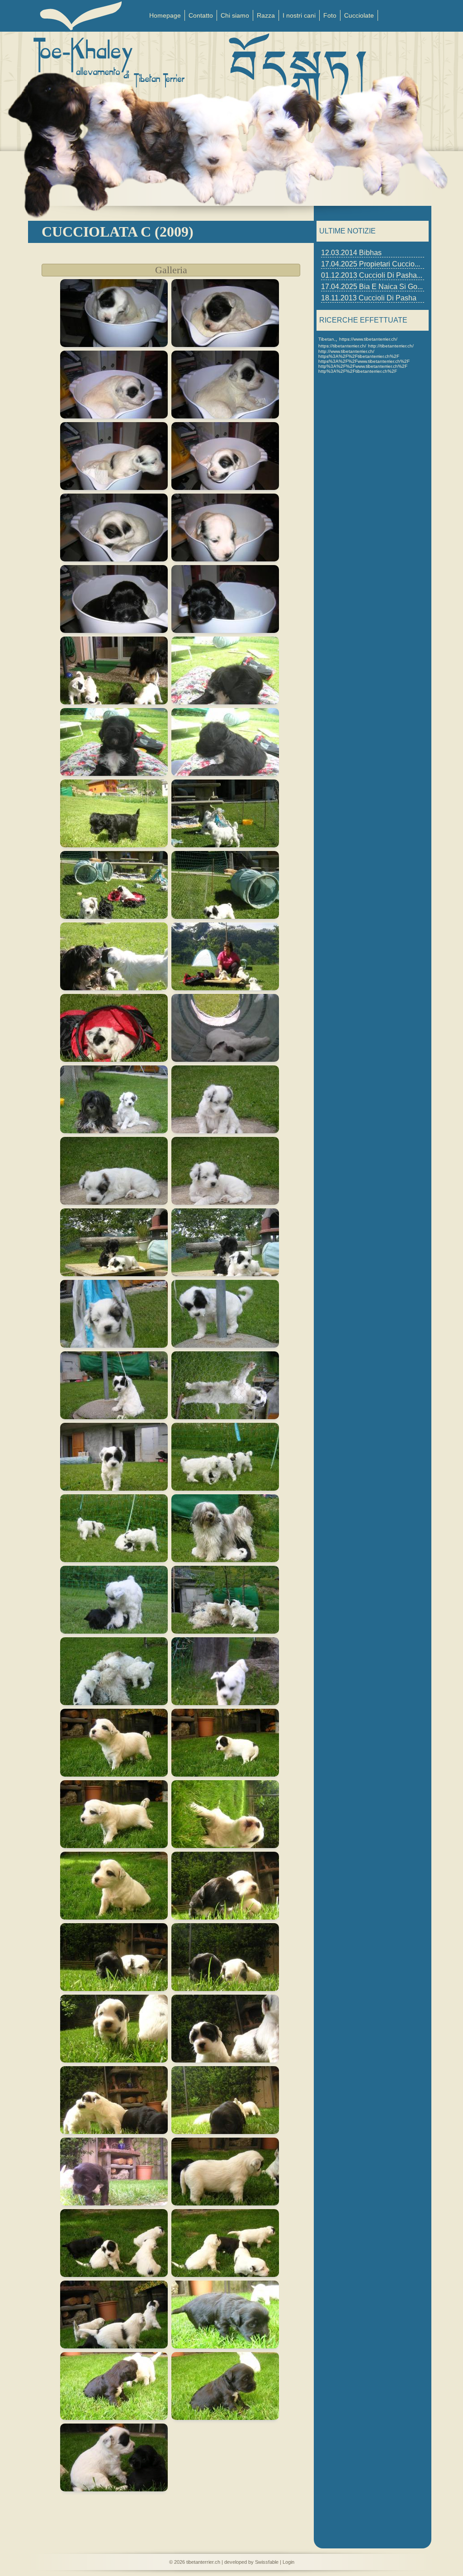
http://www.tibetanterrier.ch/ (346, 351)
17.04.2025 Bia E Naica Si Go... (372, 287)
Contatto (201, 15)
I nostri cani (299, 15)
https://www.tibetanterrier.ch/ (368, 339)
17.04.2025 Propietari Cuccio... (371, 264)
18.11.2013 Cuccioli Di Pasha (369, 298)
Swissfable (267, 2562)
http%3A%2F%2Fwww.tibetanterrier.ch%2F (363, 366)
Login (288, 2562)
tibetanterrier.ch (203, 2562)
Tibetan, (327, 339)
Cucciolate (359, 15)
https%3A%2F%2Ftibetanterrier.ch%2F (359, 356)
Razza (266, 15)
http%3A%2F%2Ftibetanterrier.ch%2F (358, 371)
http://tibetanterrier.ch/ (391, 346)
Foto (330, 15)
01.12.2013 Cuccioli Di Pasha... (372, 275)
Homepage (165, 15)
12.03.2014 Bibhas (351, 253)
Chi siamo (235, 15)
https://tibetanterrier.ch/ (342, 346)
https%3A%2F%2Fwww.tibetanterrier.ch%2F (364, 361)
